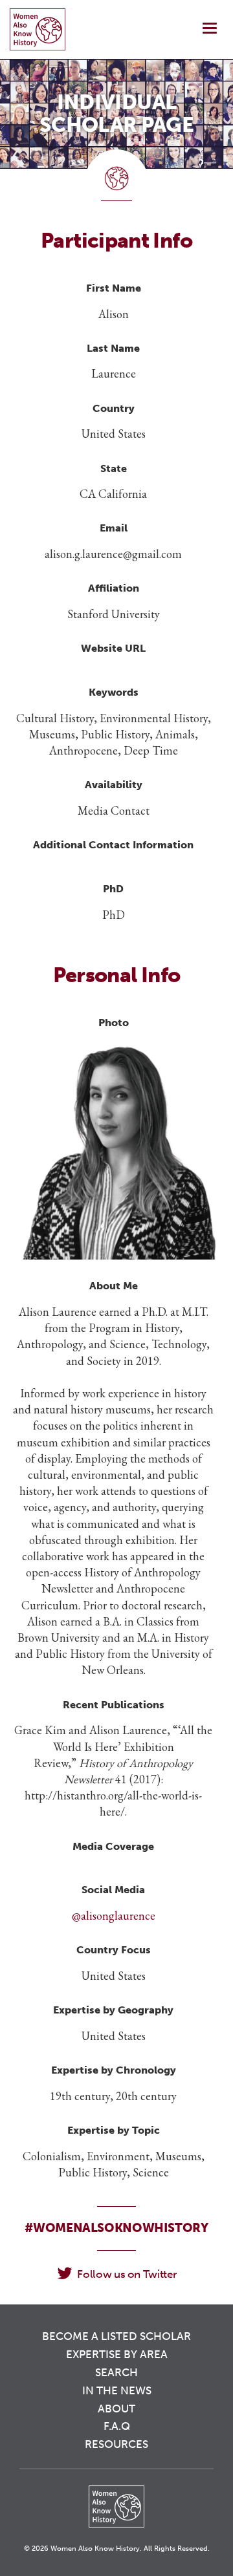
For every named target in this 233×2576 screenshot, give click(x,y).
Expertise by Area (117, 2354)
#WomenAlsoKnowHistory (116, 2228)
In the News (117, 2390)
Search (116, 2372)
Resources (116, 2444)
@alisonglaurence (114, 1916)
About (116, 2409)
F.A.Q (117, 2426)
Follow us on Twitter (127, 2274)
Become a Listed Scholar (116, 2336)
